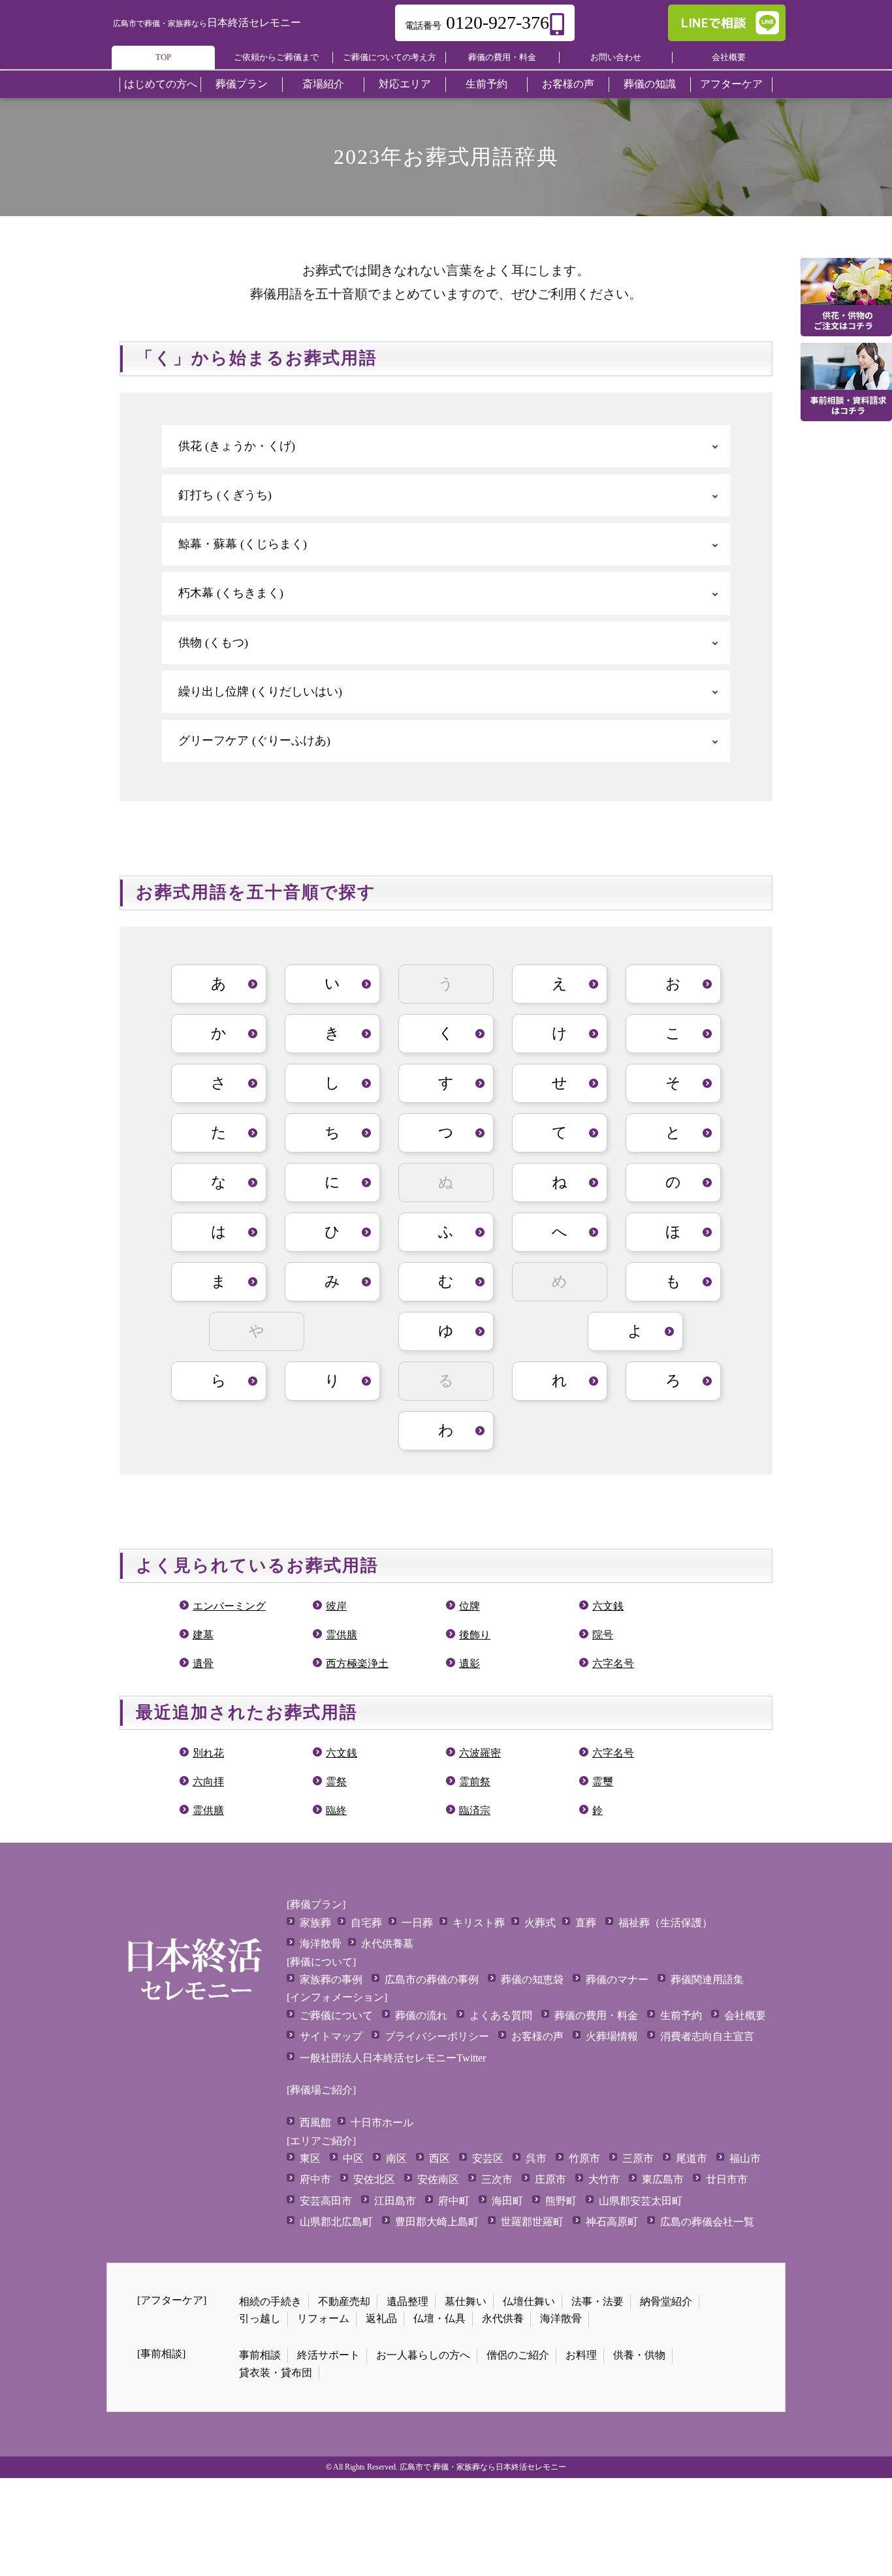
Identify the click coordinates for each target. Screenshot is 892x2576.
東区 (310, 2158)
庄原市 (550, 2179)
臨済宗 (475, 1810)
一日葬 (417, 1923)
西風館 (315, 2123)
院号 (603, 1635)
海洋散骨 (321, 1944)
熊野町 (561, 2201)
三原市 (638, 2158)
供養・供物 (639, 2355)
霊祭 (336, 1782)
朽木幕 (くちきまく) (231, 593)
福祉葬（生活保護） (665, 1923)
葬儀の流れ (421, 2015)
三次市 (497, 2179)
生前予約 (681, 2015)
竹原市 (584, 2158)
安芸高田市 (326, 2201)
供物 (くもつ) (213, 643)
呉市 (536, 2158)
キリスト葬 (479, 1923)
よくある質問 (501, 2015)
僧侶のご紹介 (518, 2355)
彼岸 (336, 1606)
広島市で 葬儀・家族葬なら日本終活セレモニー (483, 2467)
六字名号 (613, 1663)
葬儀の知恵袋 (532, 1980)
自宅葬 (366, 1923)
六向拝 (208, 1782)
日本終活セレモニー (207, 23)
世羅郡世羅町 (532, 2222)
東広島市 (663, 2179)
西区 (439, 2158)
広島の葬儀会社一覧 (707, 2222)
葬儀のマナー (617, 1980)
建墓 (203, 1635)
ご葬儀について (336, 2015)
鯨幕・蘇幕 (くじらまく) (243, 544)
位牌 (470, 1606)
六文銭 (608, 1606)
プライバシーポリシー (437, 2036)
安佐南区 (438, 2179)
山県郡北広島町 (336, 2222)
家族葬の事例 (331, 1980)
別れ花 (208, 1753)
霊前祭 (475, 1782)
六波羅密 (480, 1753)
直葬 (586, 1923)
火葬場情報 (612, 2036)
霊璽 (603, 1782)
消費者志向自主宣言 (707, 2036)
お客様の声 (537, 2036)
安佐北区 (374, 2179)
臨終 (336, 1810)
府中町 (454, 2201)
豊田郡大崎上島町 (437, 2222)
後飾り (475, 1635)
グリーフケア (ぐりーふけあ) (254, 740)
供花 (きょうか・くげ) (237, 446)
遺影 (470, 1663)
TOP (163, 57)
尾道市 (692, 2158)
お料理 (581, 2355)
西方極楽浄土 (357, 1663)
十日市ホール (382, 2123)
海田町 (507, 2201)
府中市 (315, 2179)
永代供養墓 (387, 1944)
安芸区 (488, 2158)
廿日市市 (727, 2179)
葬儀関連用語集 (707, 1980)
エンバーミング (229, 1606)
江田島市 (395, 2201)
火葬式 (540, 1923)
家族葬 (315, 1923)
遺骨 (203, 1663)
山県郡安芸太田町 (641, 2201)
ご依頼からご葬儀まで (276, 57)
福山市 (745, 2158)
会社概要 (729, 57)
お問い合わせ (616, 57)
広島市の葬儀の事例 (432, 1980)
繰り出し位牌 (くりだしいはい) (260, 692)
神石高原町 (612, 2222)
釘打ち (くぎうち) (225, 495)
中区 (353, 2158)
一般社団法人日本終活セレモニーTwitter (393, 2058)
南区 (396, 2158)
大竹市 (604, 2179)
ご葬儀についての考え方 (390, 57)
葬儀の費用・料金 (502, 57)
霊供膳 (342, 1635)
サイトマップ (331, 2036)
